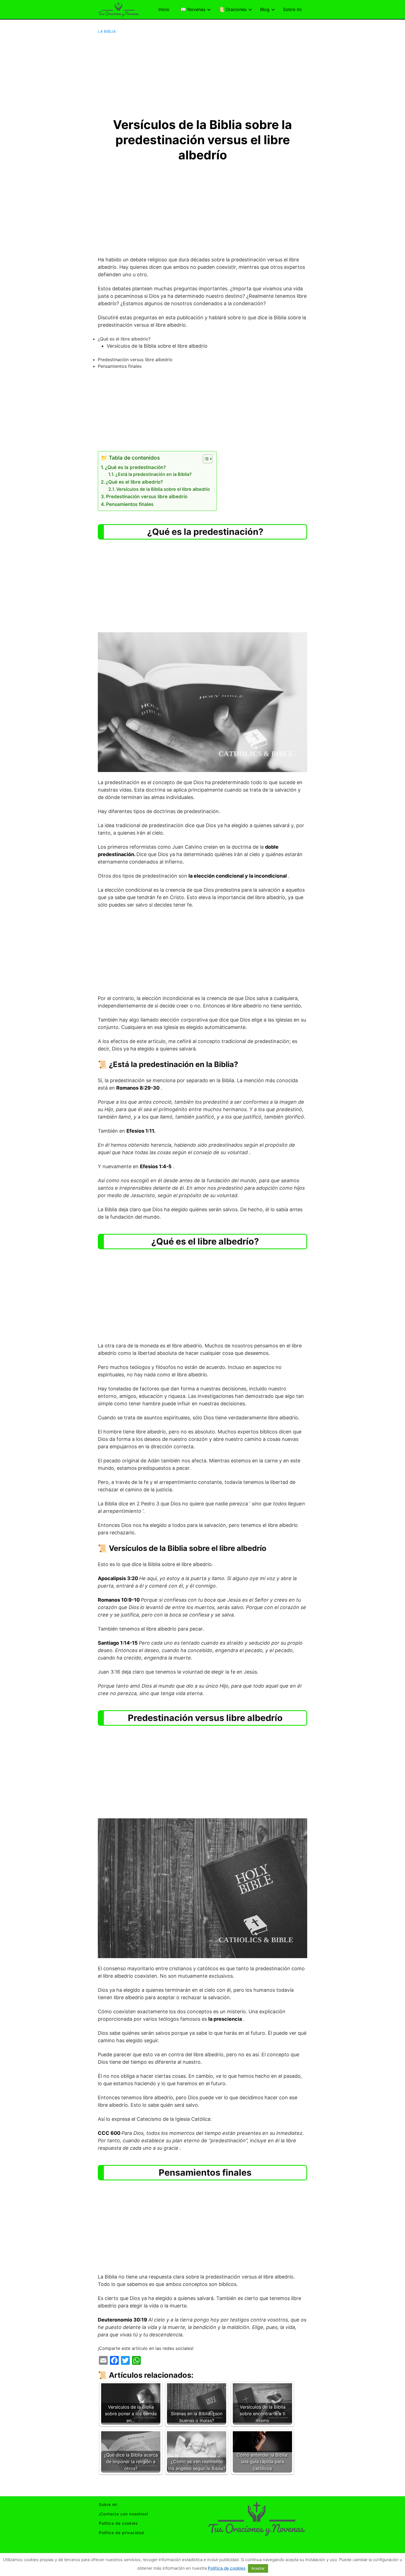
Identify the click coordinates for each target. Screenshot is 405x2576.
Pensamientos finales (130, 504)
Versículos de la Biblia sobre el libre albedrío (164, 489)
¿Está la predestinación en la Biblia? (154, 474)
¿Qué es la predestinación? (135, 467)
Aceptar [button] (258, 2568)
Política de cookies (118, 2523)
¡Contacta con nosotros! (124, 2514)
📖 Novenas (193, 9)
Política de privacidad (121, 2533)
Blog (265, 9)
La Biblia (107, 31)
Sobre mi (292, 9)
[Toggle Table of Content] (205, 459)
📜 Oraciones (233, 9)
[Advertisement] (202, 76)
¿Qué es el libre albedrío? (134, 482)
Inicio (164, 9)
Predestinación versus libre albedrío (147, 496)
